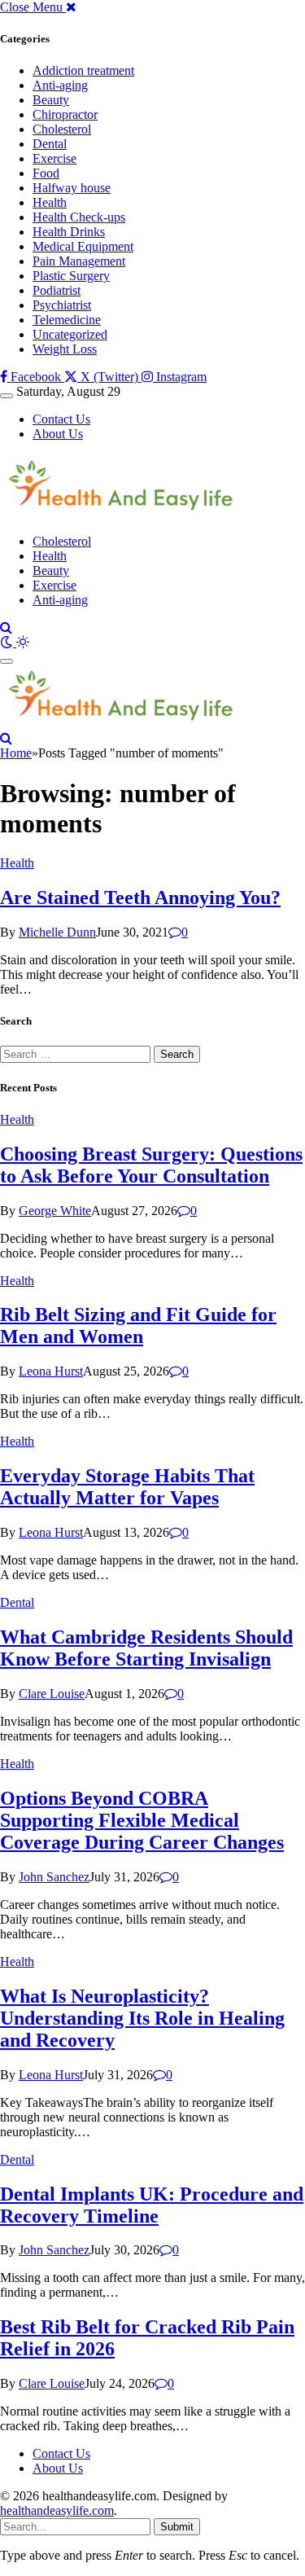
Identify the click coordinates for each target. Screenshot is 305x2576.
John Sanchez (54, 1877)
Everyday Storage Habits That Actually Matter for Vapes (127, 1487)
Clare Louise (52, 1694)
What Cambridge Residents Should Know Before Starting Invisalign (146, 1648)
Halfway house (72, 188)
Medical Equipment (83, 246)
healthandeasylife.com (57, 2510)
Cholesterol (62, 129)
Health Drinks (69, 232)
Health (50, 202)
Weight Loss (65, 349)
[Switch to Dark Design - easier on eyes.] (8, 642)
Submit (177, 2527)
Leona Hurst (51, 1371)
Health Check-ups (79, 217)
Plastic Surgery (71, 276)
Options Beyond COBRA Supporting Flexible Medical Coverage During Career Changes (142, 1820)
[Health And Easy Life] (121, 513)
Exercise (54, 158)
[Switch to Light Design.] (23, 642)
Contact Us (61, 419)
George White (55, 1211)
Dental (50, 144)
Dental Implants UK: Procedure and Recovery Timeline (152, 2205)
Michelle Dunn (57, 932)
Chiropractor (65, 114)
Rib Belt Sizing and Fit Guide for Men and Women (138, 1325)
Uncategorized (70, 334)
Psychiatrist (62, 305)
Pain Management (79, 261)
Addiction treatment (83, 70)
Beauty (51, 100)
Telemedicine (67, 320)
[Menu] (7, 396)
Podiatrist (57, 290)
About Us (58, 434)
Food (46, 173)
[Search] (6, 628)
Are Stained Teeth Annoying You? (140, 897)
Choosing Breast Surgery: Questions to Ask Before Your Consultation (151, 1165)
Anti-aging (60, 85)
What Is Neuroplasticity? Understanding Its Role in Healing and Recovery (142, 2018)
